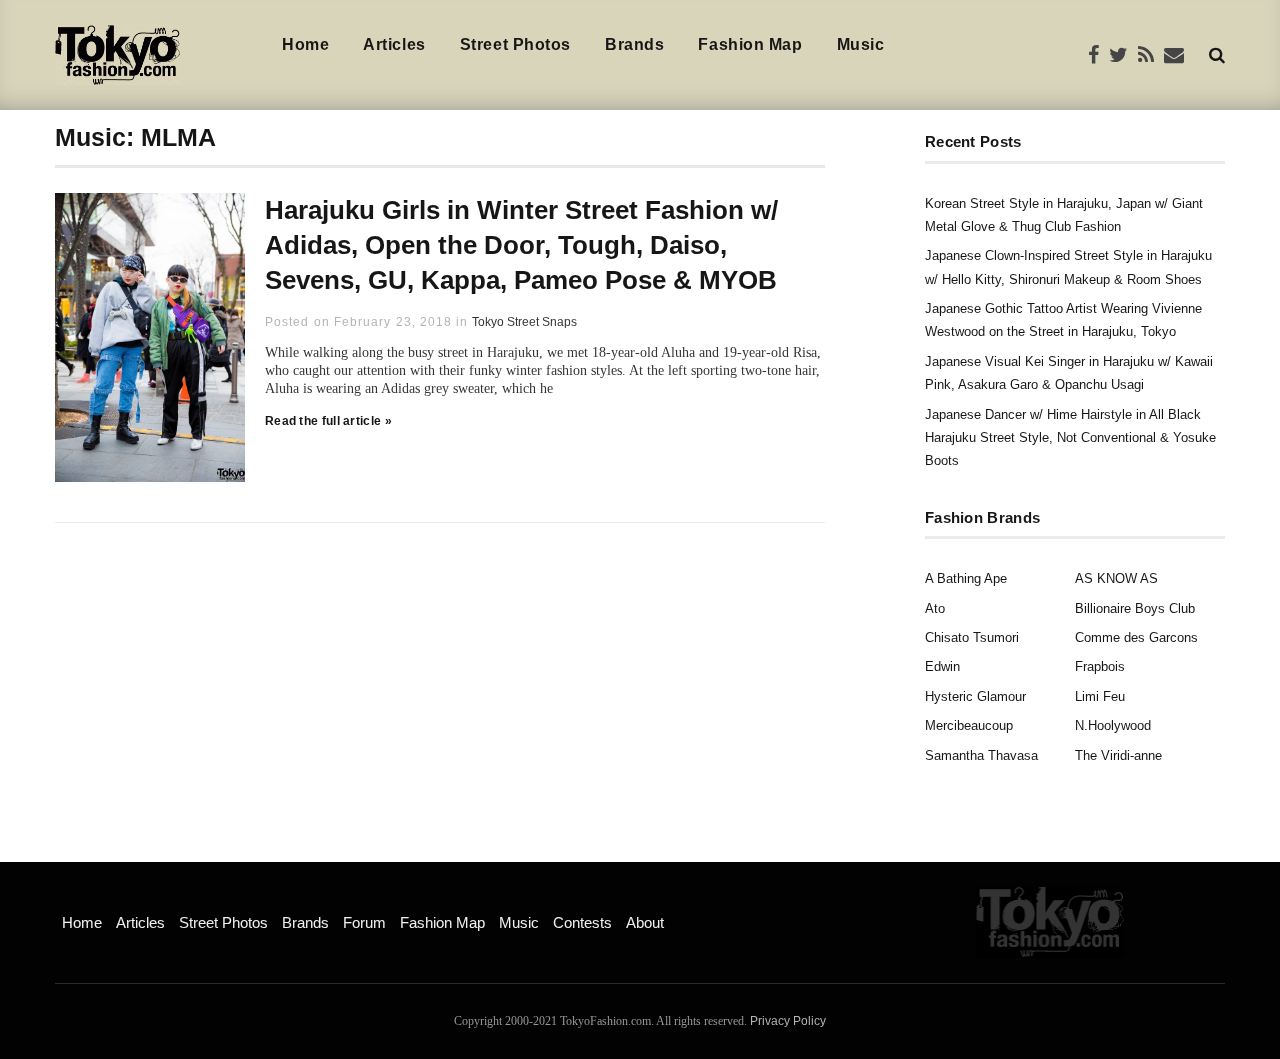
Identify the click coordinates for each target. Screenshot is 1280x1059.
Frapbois (1100, 666)
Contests (582, 922)
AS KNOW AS (1116, 578)
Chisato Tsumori (972, 637)
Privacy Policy (788, 1021)
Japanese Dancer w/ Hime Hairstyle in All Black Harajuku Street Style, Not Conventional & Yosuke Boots (1070, 438)
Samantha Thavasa (981, 755)
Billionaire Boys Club (1135, 608)
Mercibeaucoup (969, 725)
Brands (634, 44)
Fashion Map (750, 44)
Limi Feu (1100, 696)
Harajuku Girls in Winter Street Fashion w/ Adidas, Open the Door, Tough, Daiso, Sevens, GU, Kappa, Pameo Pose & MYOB (521, 245)
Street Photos (515, 44)
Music (861, 44)
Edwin (942, 666)
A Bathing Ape (966, 578)
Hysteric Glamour (975, 696)
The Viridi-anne (1118, 755)
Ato (935, 608)
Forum (364, 922)
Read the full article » (328, 421)
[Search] (1217, 54)
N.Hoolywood (1113, 725)
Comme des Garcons (1136, 637)
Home (305, 44)
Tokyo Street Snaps (524, 322)
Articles (394, 44)
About (645, 922)
